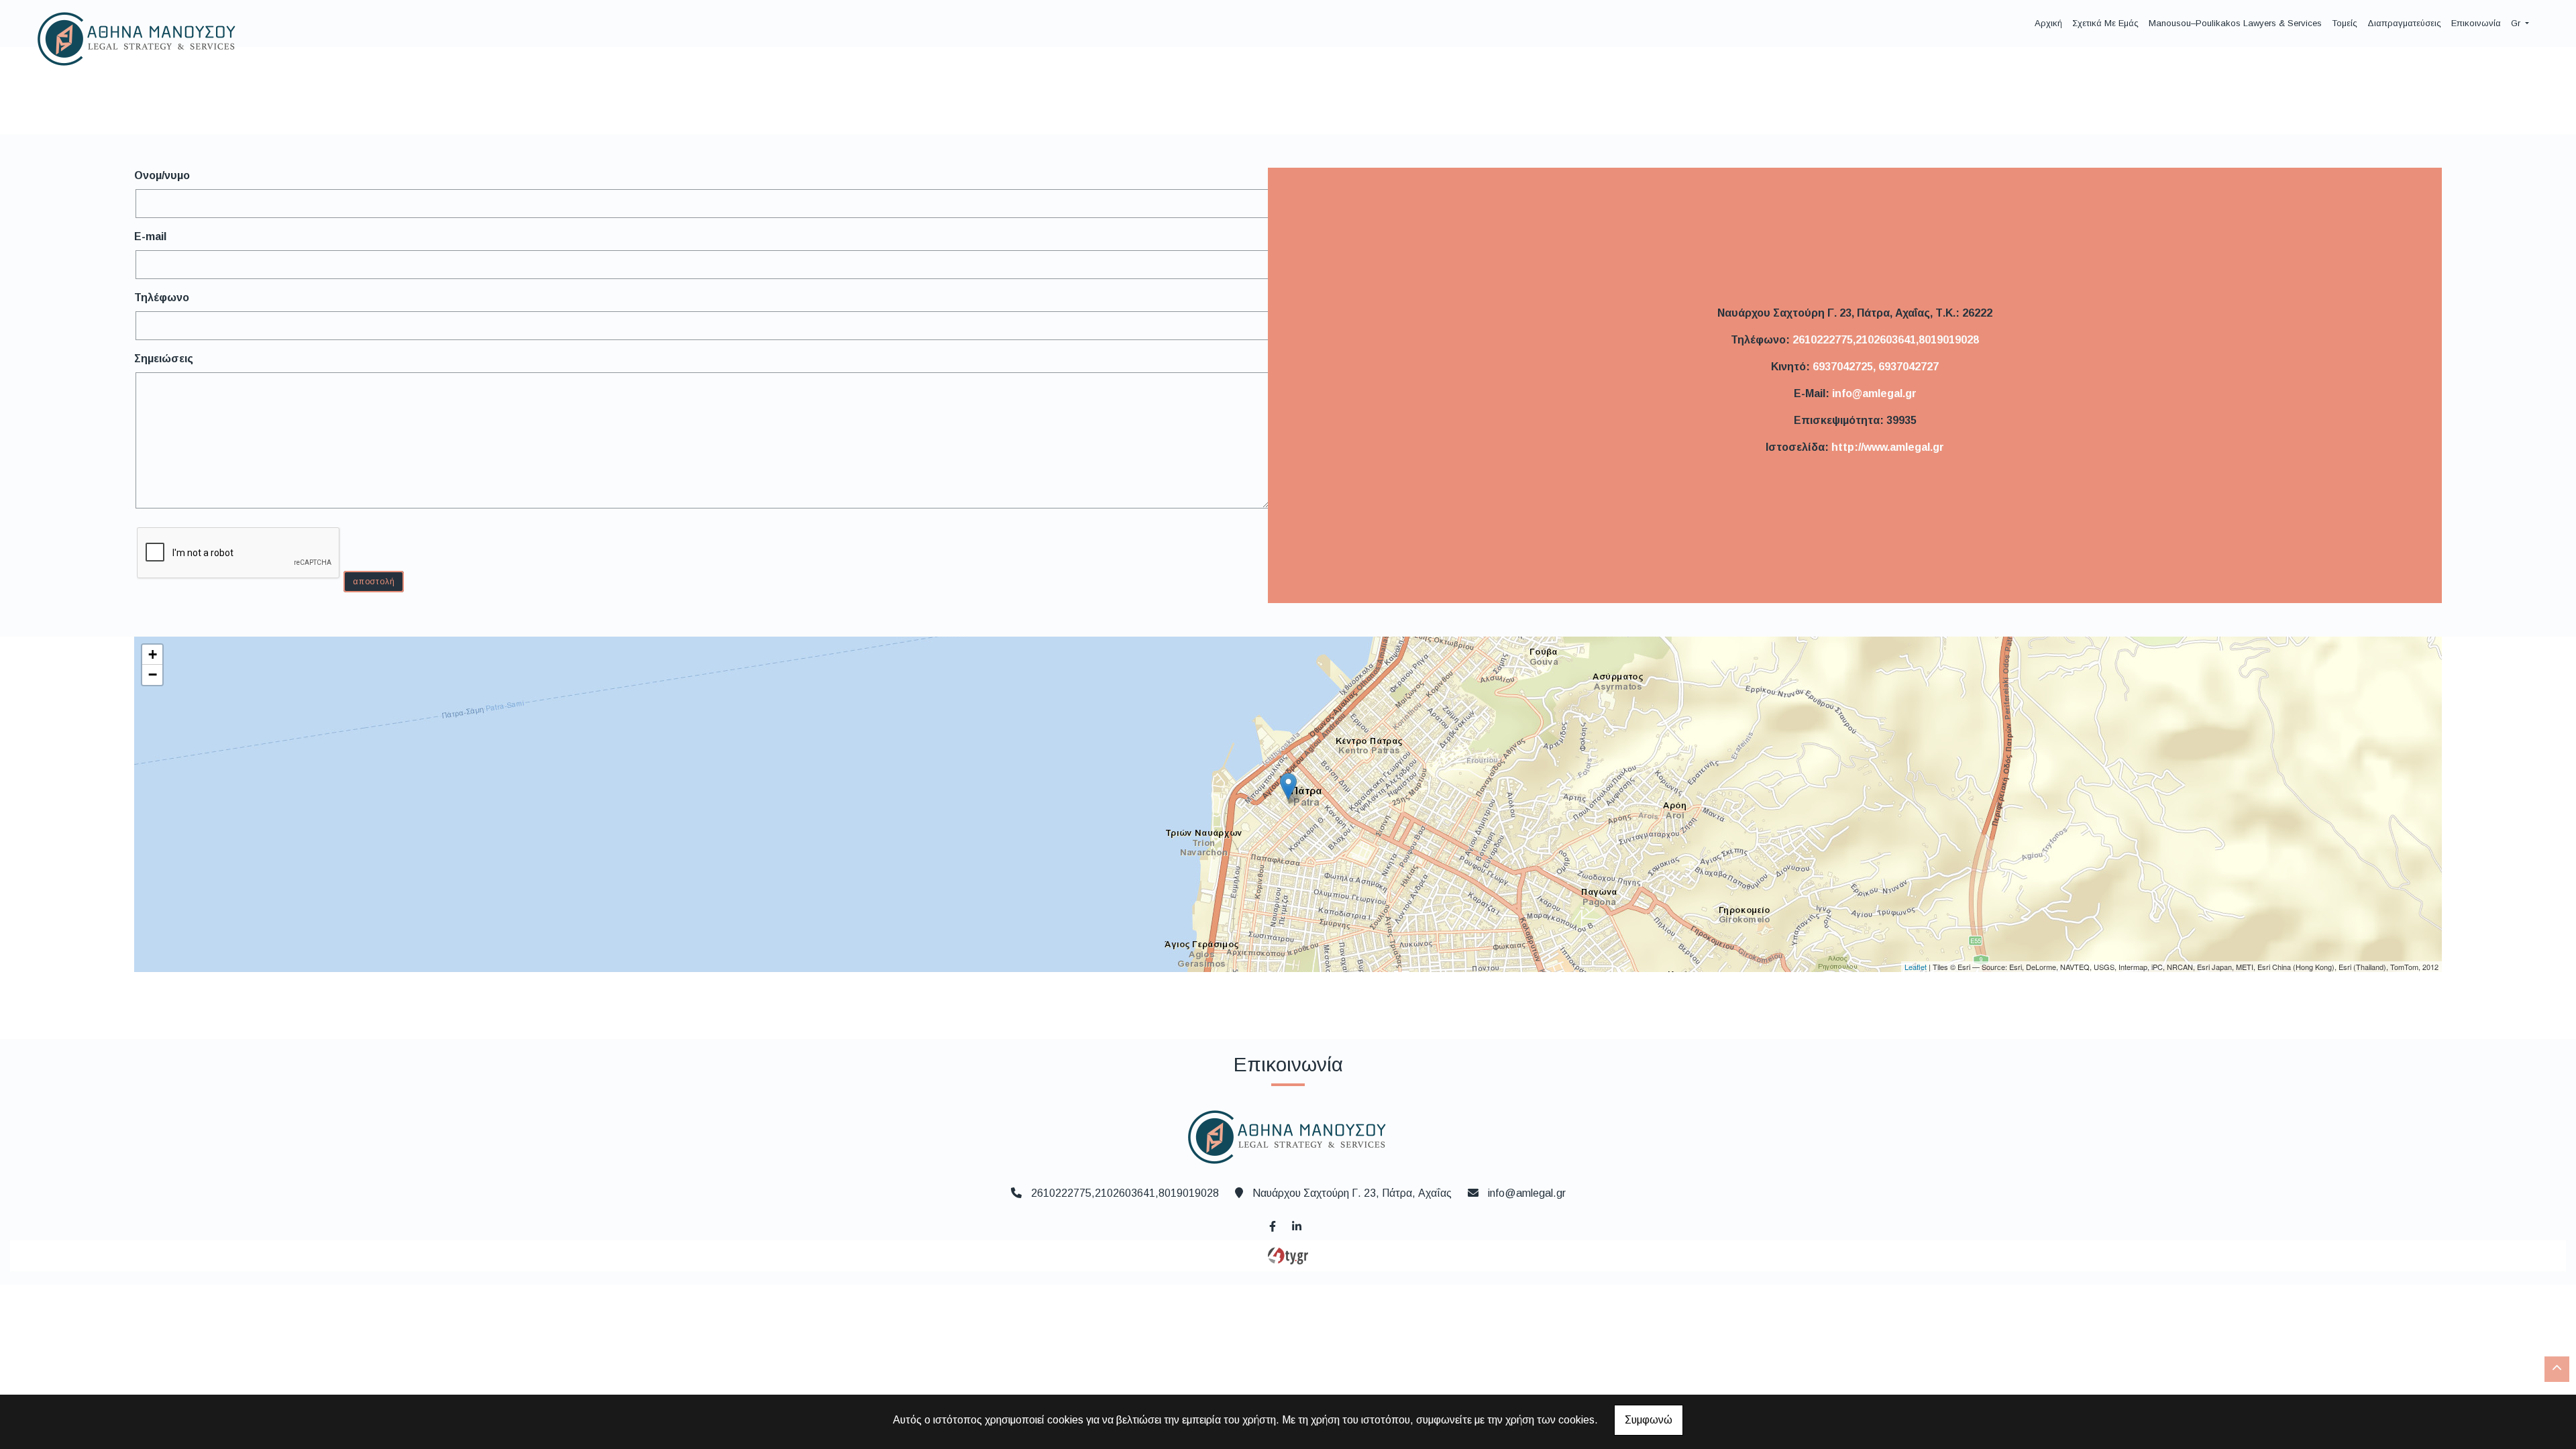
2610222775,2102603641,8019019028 (1886, 340)
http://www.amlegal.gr (1888, 447)
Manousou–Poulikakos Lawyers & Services (2235, 23)
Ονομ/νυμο (162, 175)
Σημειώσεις (164, 359)
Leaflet (1916, 967)
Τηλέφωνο (162, 298)
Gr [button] (2517, 23)
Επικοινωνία (2476, 23)
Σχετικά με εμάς (2105, 23)
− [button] (153, 675)
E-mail (150, 236)
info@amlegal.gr (1874, 393)
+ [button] (153, 654)
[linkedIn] (1296, 1225)
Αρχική (2048, 23)
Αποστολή (374, 582)
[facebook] (1272, 1225)
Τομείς (2345, 23)
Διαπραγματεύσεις (2404, 23)
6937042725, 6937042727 (1876, 367)
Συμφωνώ (1649, 1420)
